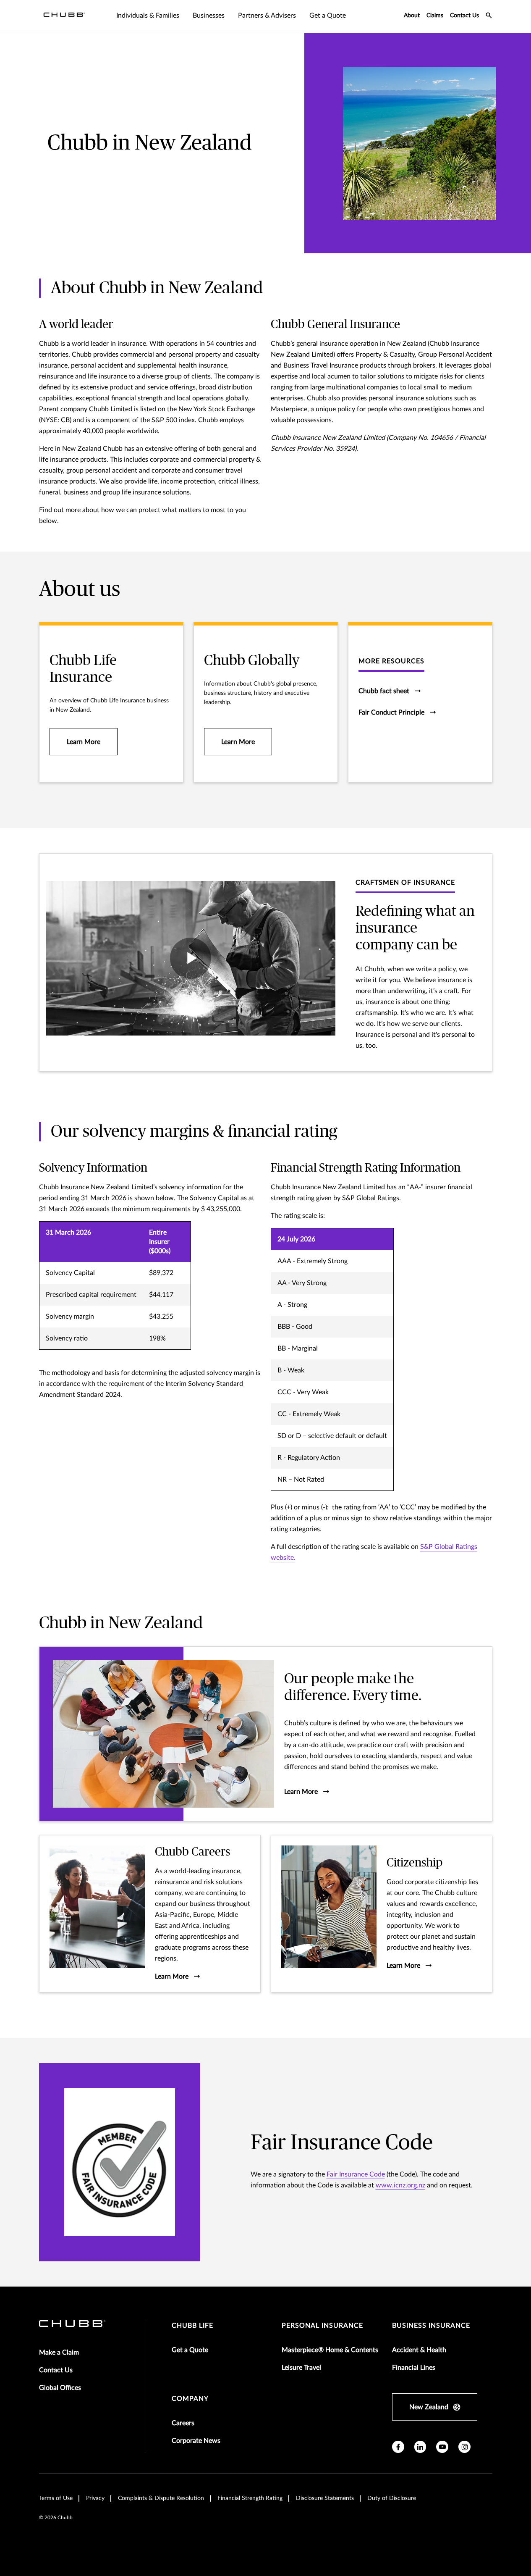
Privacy (95, 2498)
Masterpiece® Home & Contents (330, 2350)
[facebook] (398, 2447)
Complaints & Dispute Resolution (161, 2498)
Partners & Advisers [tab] (267, 16)
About (412, 16)
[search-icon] (489, 16)
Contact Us (464, 16)
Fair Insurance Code (356, 2174)
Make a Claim (59, 2353)
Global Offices (60, 2388)
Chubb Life (192, 2326)
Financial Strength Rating (250, 2498)
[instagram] (464, 2447)
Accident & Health (419, 2350)
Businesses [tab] (209, 16)
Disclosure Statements (325, 2498)
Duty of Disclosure (392, 2498)
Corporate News (196, 2441)
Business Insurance (431, 2326)
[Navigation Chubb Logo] (64, 16)
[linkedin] (420, 2447)
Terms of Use (56, 2498)
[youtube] (442, 2447)
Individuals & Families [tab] (148, 16)
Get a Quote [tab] (328, 16)
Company (190, 2399)
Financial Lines (414, 2368)
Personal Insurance (322, 2326)
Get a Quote (190, 2350)
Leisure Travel (301, 2368)
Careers (183, 2423)
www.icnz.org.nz (400, 2185)
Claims (435, 16)
